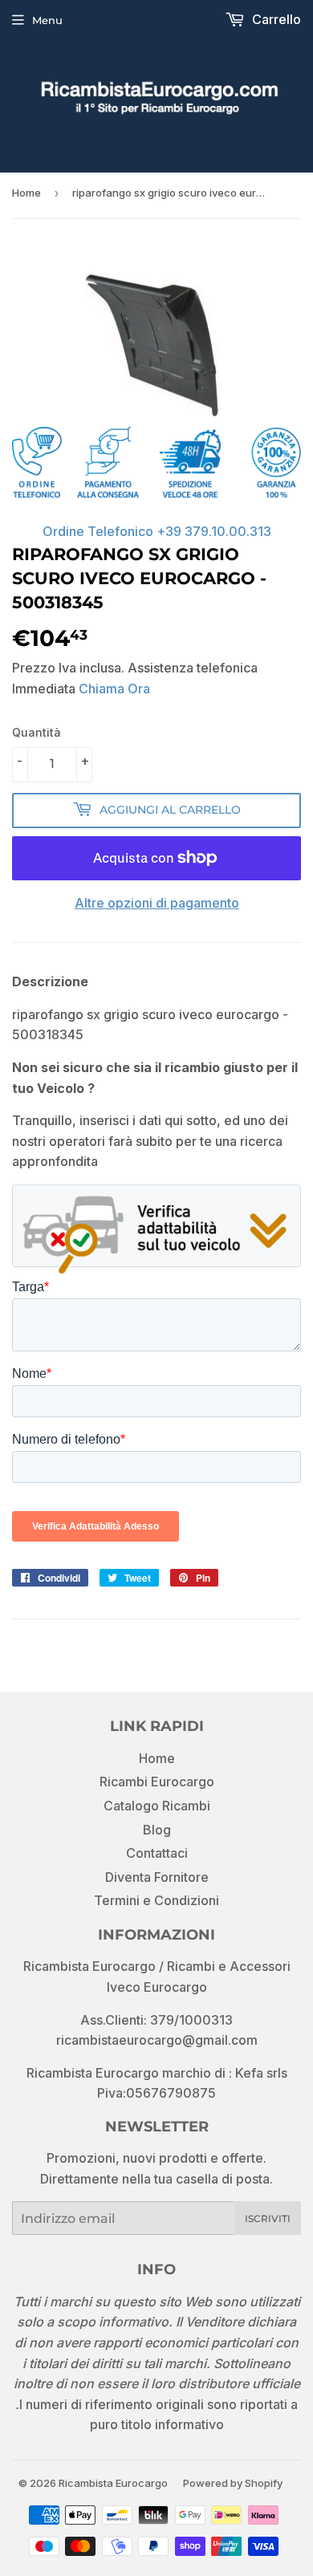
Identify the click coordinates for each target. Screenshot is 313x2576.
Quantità (37, 732)
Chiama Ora (114, 689)
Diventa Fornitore (157, 1877)
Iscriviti (268, 2218)
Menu (47, 20)
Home (26, 193)
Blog (157, 1830)
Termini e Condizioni (156, 1900)
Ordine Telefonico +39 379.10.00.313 (157, 531)
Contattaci (157, 1853)
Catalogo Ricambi (157, 1806)
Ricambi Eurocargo (157, 1782)
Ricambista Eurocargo (113, 2483)
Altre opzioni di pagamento (157, 903)
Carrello (275, 19)
